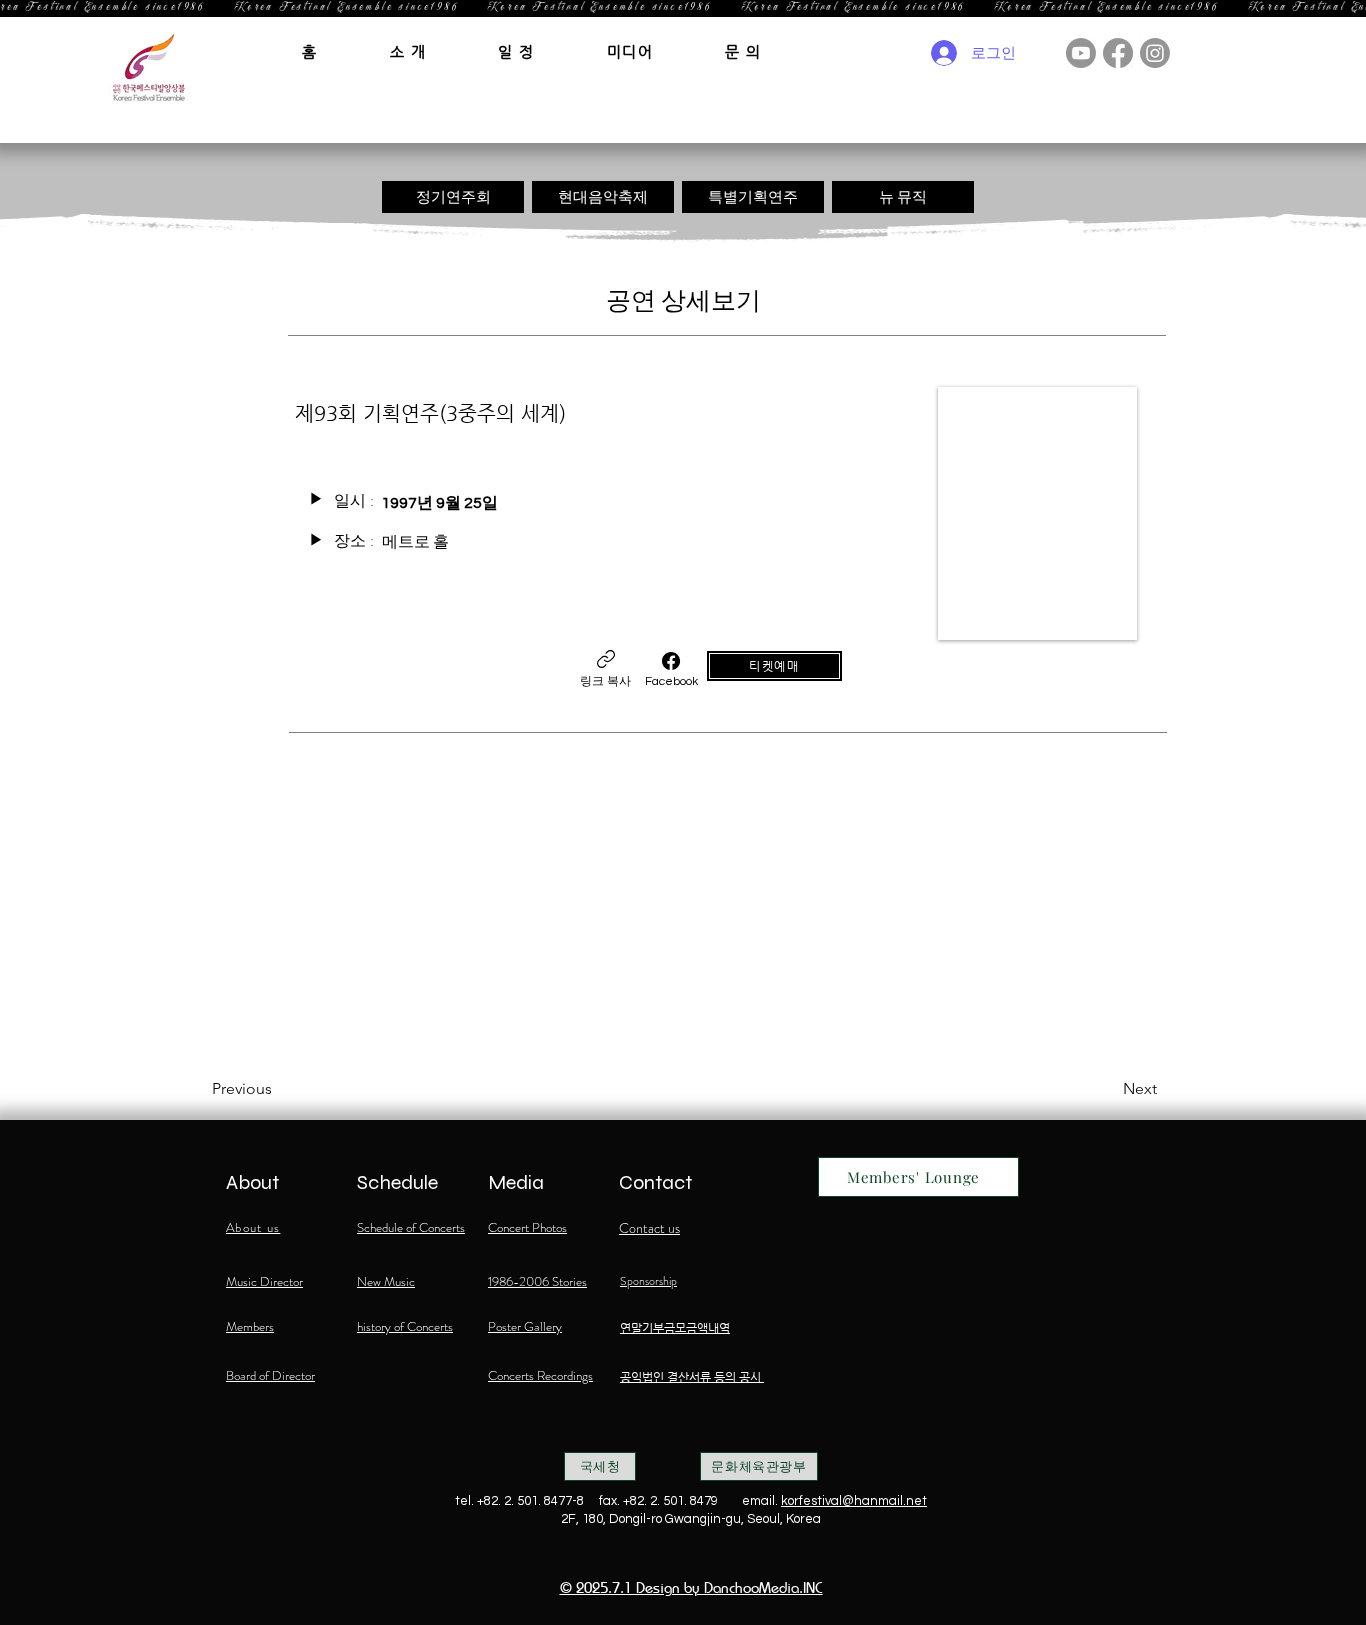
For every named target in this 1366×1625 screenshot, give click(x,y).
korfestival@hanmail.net (854, 1501)
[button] (408, 51)
